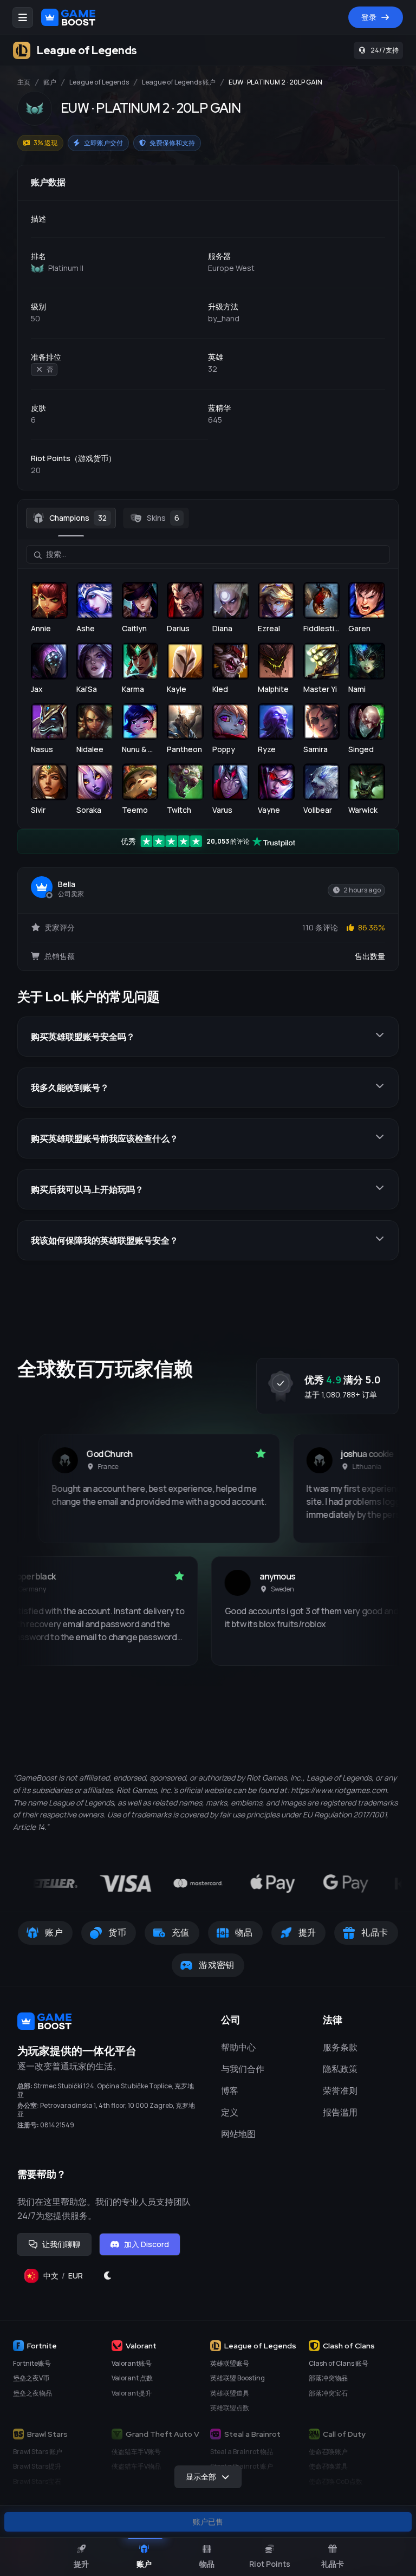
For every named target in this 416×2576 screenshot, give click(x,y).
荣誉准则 (340, 2090)
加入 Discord (147, 2244)
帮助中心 (238, 2047)
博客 (230, 2090)
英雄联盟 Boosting (238, 2378)
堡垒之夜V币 (31, 2378)
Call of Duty (344, 2434)
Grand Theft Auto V (162, 2434)
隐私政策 (340, 2069)
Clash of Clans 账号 (339, 2363)
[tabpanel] (208, 678)
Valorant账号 (132, 2363)
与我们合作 (243, 2069)
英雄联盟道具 (230, 2393)
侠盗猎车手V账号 (136, 2452)
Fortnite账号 (32, 2363)
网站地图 (238, 2134)
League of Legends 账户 (179, 82)
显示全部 (201, 2477)
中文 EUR (67, 2278)
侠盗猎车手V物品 (136, 2466)
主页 (24, 82)
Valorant (141, 2346)
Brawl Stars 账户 (38, 2452)
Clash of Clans (349, 2346)
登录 (369, 17)
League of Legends (99, 82)
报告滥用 (340, 2112)
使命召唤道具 (328, 2466)
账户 (50, 82)
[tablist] (208, 518)
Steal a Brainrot (252, 2434)
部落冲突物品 (328, 2378)
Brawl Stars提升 (37, 2466)
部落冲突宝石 (328, 2393)
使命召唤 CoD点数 (336, 2481)
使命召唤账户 (328, 2452)
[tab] (71, 518)
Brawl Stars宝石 (37, 2481)
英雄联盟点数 (230, 2408)
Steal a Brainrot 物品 (242, 2452)
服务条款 (340, 2047)
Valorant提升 (132, 2393)
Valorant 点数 (132, 2378)
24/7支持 (385, 50)
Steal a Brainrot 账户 (242, 2466)
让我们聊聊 (61, 2244)
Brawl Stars (47, 2434)
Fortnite (42, 2346)
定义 (230, 2112)
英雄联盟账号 (230, 2363)
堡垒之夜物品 (32, 2393)
